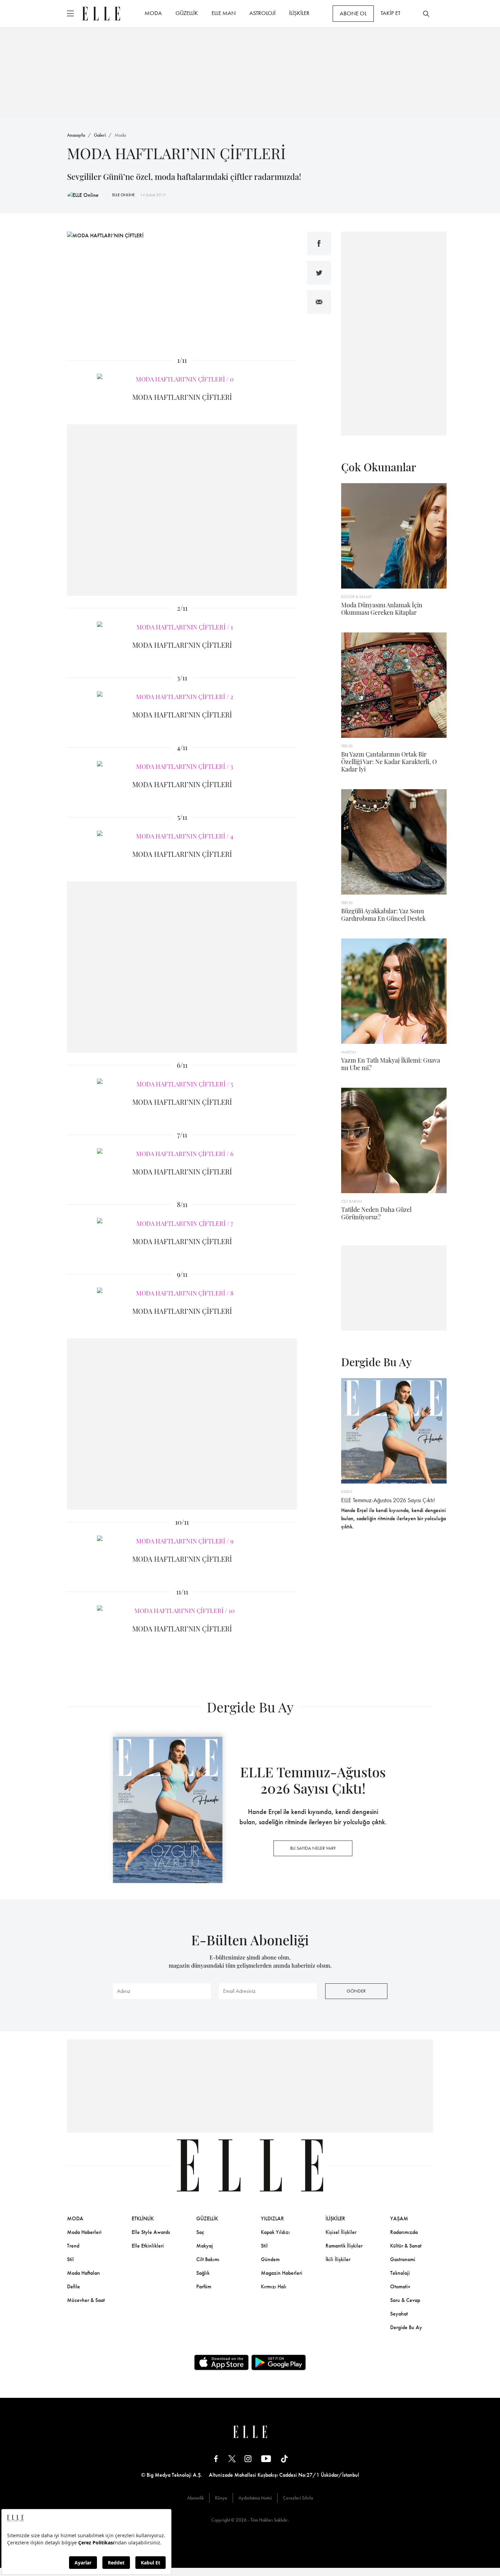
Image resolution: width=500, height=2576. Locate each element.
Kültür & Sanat (406, 2246)
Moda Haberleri (84, 2232)
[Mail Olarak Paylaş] (319, 302)
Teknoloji (400, 2273)
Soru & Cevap (405, 2300)
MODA (153, 13)
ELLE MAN (224, 13)
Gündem (270, 2259)
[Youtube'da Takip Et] (266, 2459)
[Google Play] (279, 2362)
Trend (73, 2246)
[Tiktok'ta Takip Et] (284, 2459)
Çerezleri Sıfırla (298, 2498)
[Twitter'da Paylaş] (319, 273)
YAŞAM (399, 2218)
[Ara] (426, 14)
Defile (73, 2286)
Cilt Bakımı (208, 2259)
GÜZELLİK (187, 13)
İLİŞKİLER (299, 13)
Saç (200, 2232)
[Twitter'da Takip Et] (232, 2459)
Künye (221, 2498)
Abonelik (195, 2498)
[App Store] (221, 2362)
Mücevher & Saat (86, 2300)
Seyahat (399, 2314)
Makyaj (205, 2246)
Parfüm (204, 2286)
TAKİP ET (390, 13)
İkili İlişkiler (338, 2259)
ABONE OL (353, 13)
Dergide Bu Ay (406, 2327)
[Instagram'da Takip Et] (248, 2459)
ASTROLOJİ (262, 13)
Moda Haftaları (84, 2273)
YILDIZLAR (272, 2218)
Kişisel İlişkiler (341, 2232)
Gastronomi (403, 2259)
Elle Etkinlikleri (148, 2246)
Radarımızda (404, 2232)
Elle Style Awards (151, 2232)
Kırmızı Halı (274, 2286)
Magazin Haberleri (282, 2273)
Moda (120, 135)
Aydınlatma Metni (255, 2498)
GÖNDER (356, 1991)
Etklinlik (143, 2218)
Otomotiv (400, 2286)
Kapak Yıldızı (275, 2232)
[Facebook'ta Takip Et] (216, 2459)
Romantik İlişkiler (344, 2246)
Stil (70, 2259)
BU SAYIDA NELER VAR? (313, 1848)
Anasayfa (76, 135)
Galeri (100, 135)
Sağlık (203, 2273)
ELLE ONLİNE (123, 195)
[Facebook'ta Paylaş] (319, 243)
